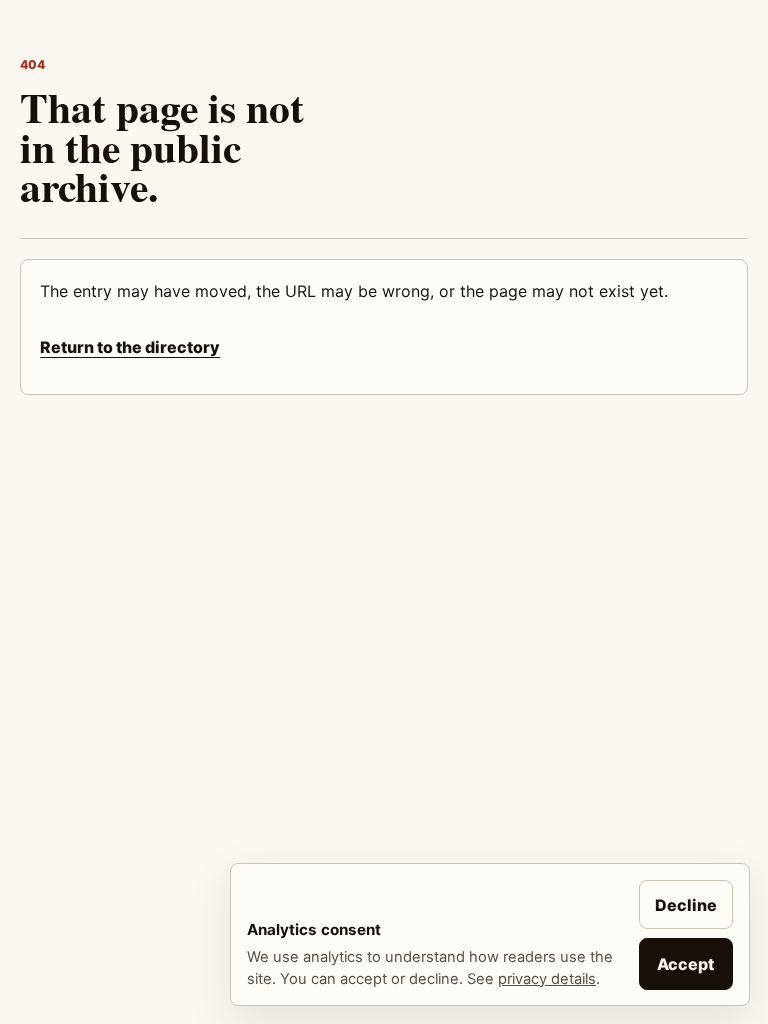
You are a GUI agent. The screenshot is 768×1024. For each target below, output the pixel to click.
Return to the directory (130, 347)
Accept (685, 964)
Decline (686, 905)
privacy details (547, 979)
